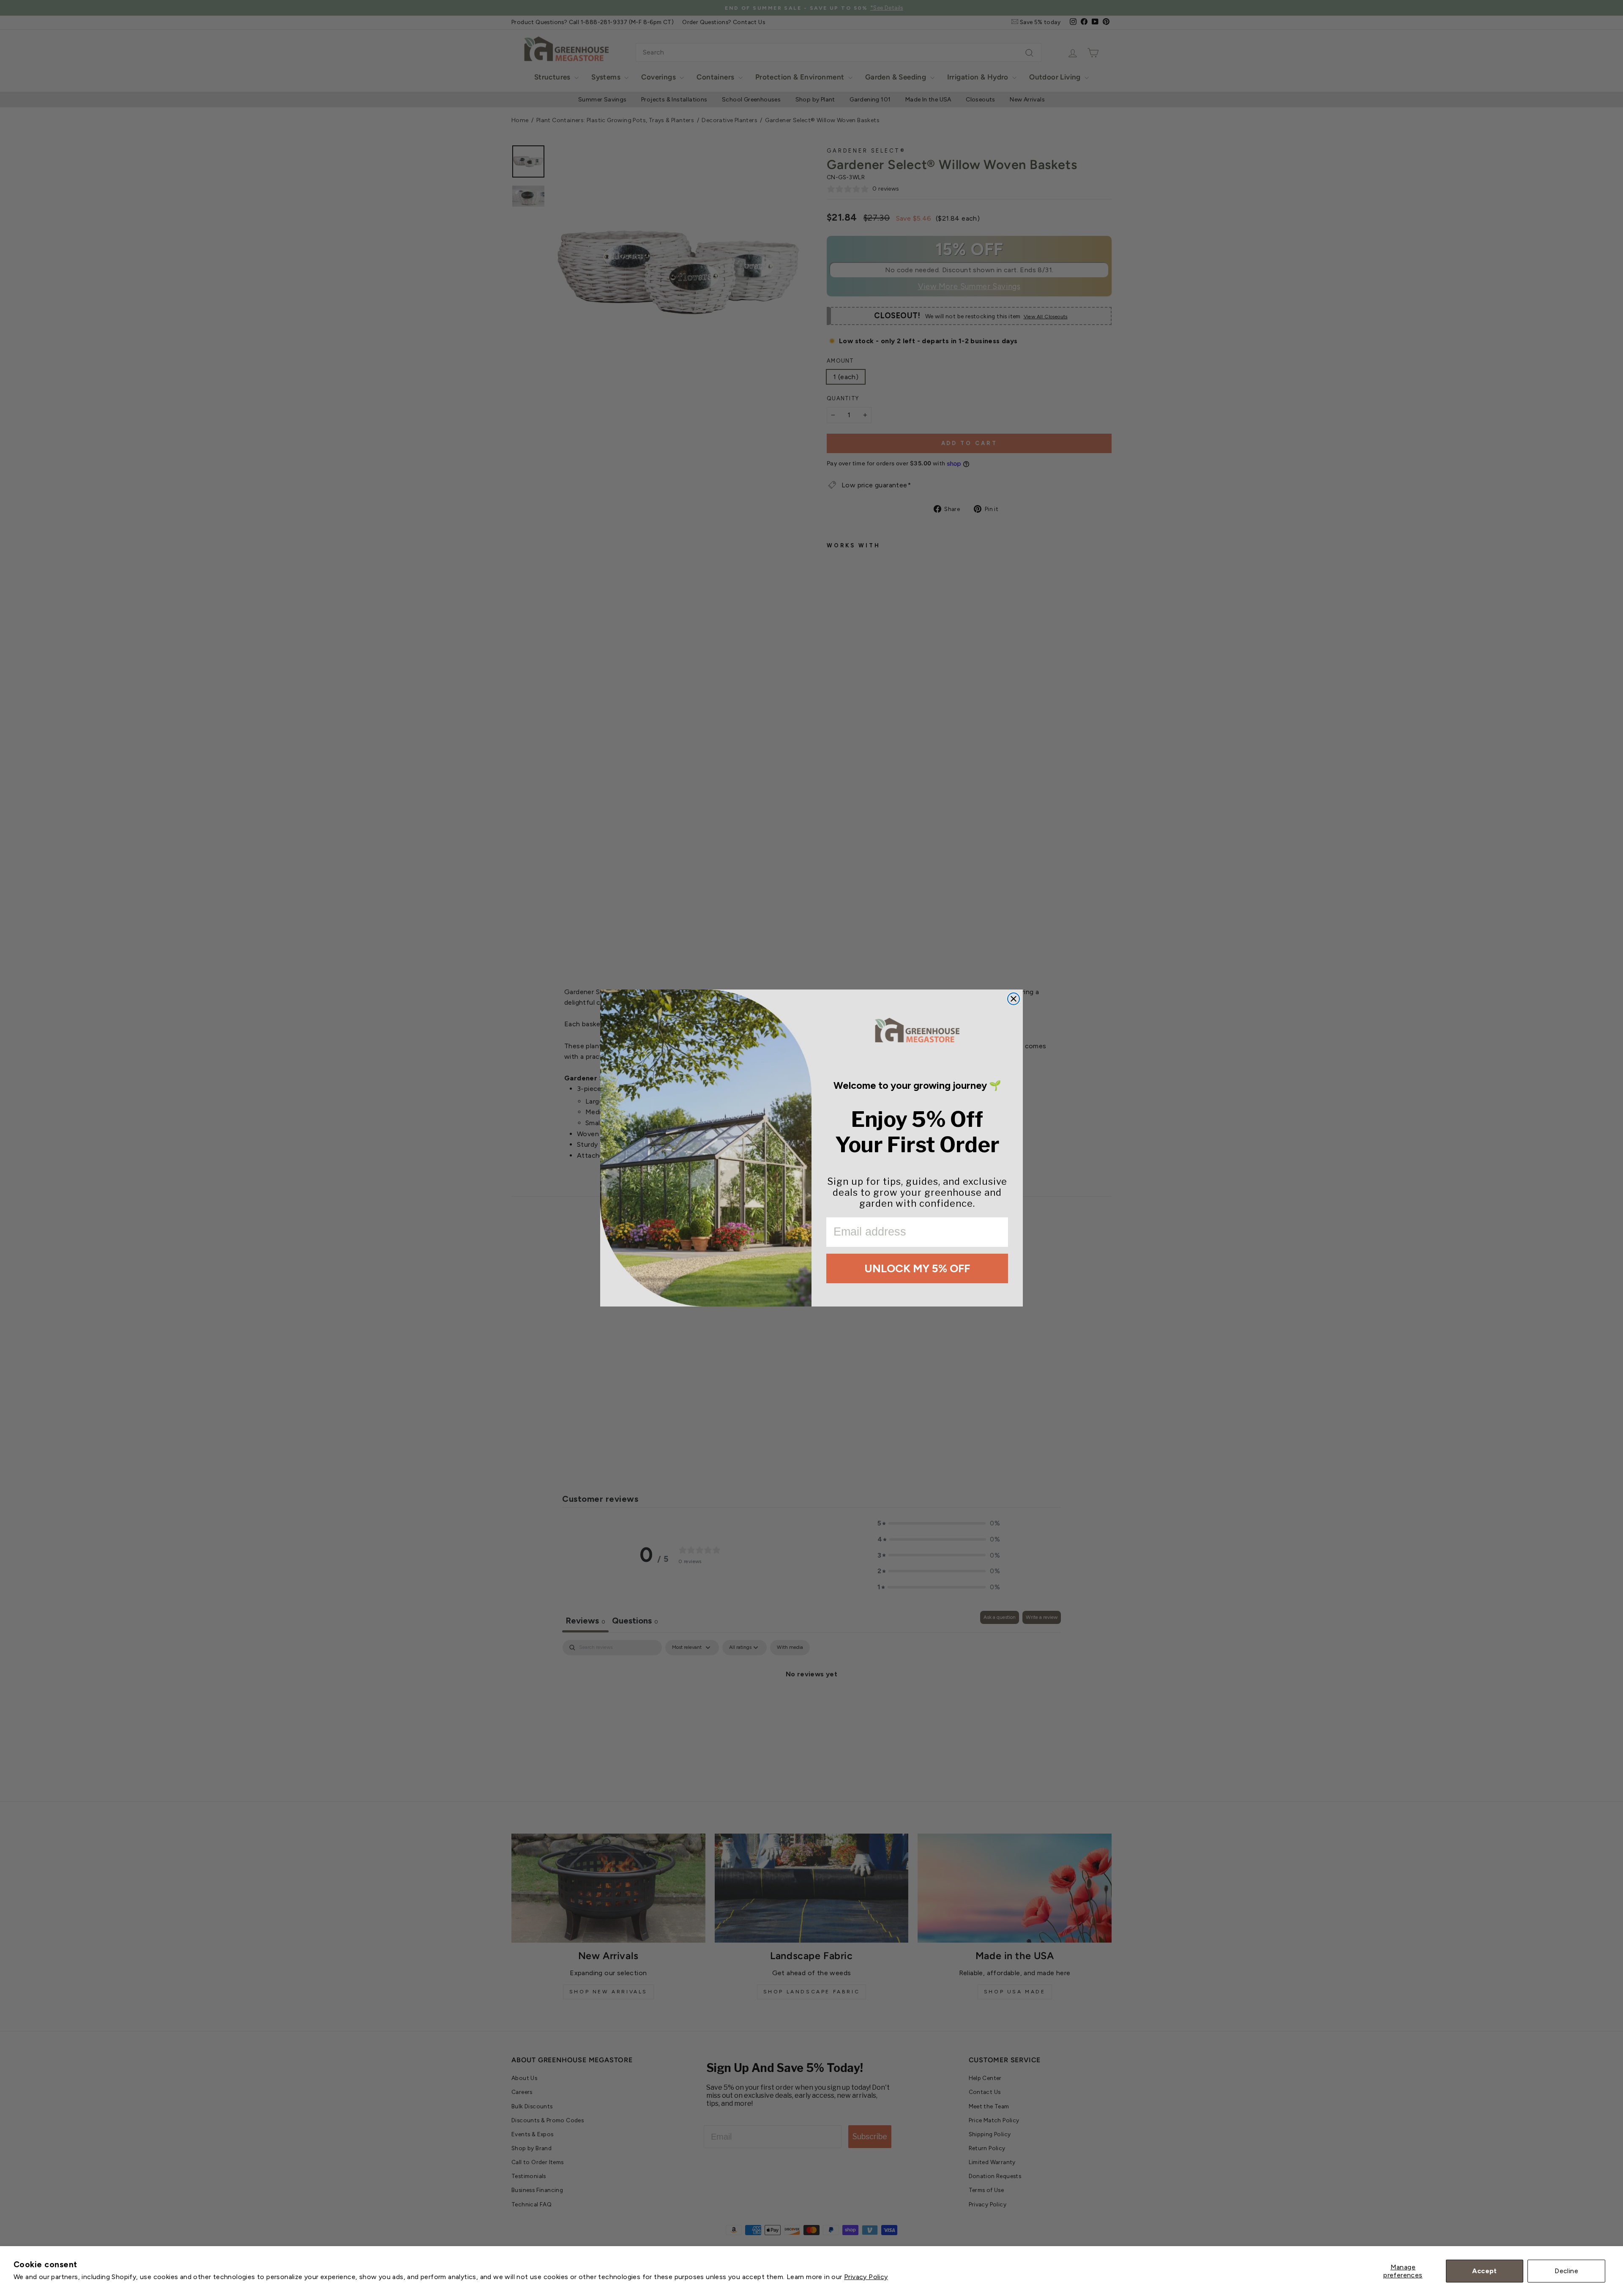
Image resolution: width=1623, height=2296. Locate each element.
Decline (1566, 2271)
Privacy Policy (866, 2277)
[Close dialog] (1014, 999)
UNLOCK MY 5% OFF (917, 1268)
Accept (1484, 2271)
